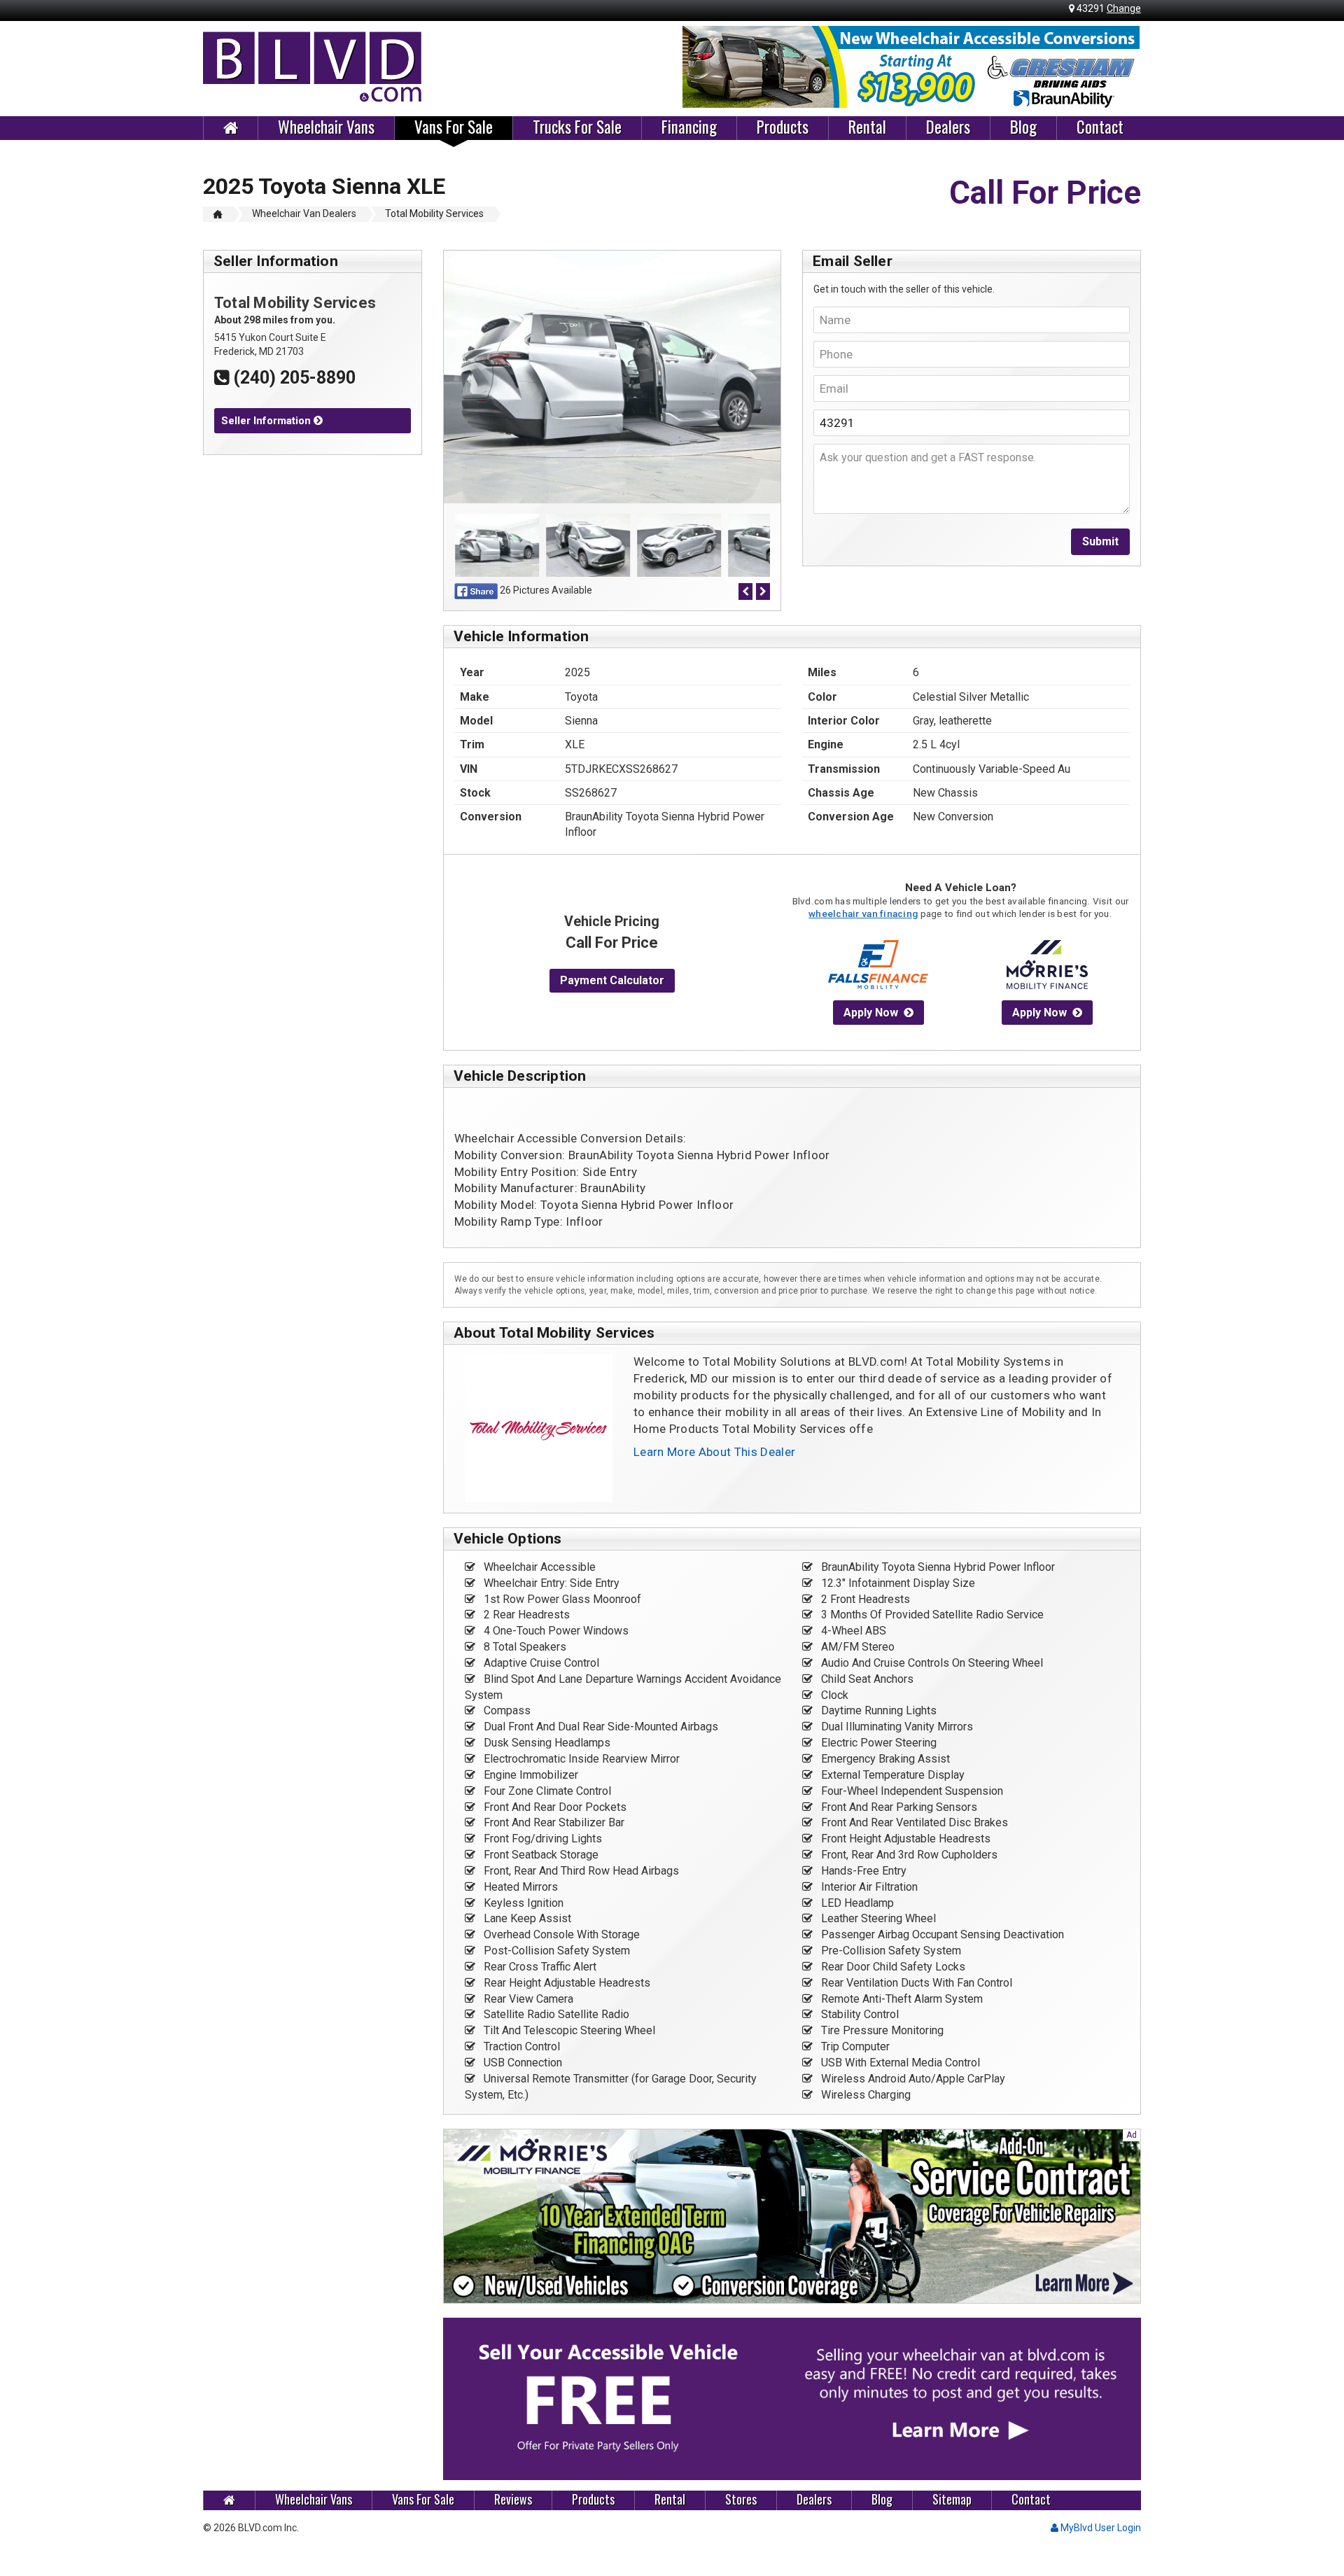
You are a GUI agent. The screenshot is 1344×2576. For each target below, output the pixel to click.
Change (1124, 8)
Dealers (948, 127)
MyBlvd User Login (1100, 2528)
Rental (867, 127)
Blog (1023, 127)
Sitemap (952, 2499)
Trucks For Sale (577, 127)
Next (1123, 67)
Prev (701, 67)
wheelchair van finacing (863, 913)
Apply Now (871, 1013)
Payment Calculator (612, 980)
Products (783, 127)
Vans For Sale (454, 127)
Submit (1100, 541)
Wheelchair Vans (326, 127)
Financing (689, 127)
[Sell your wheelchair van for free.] (792, 2399)
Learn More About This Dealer (715, 1452)
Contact (1100, 127)
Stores (741, 2499)
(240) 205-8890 (292, 378)
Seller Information (267, 421)
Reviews (513, 2499)
